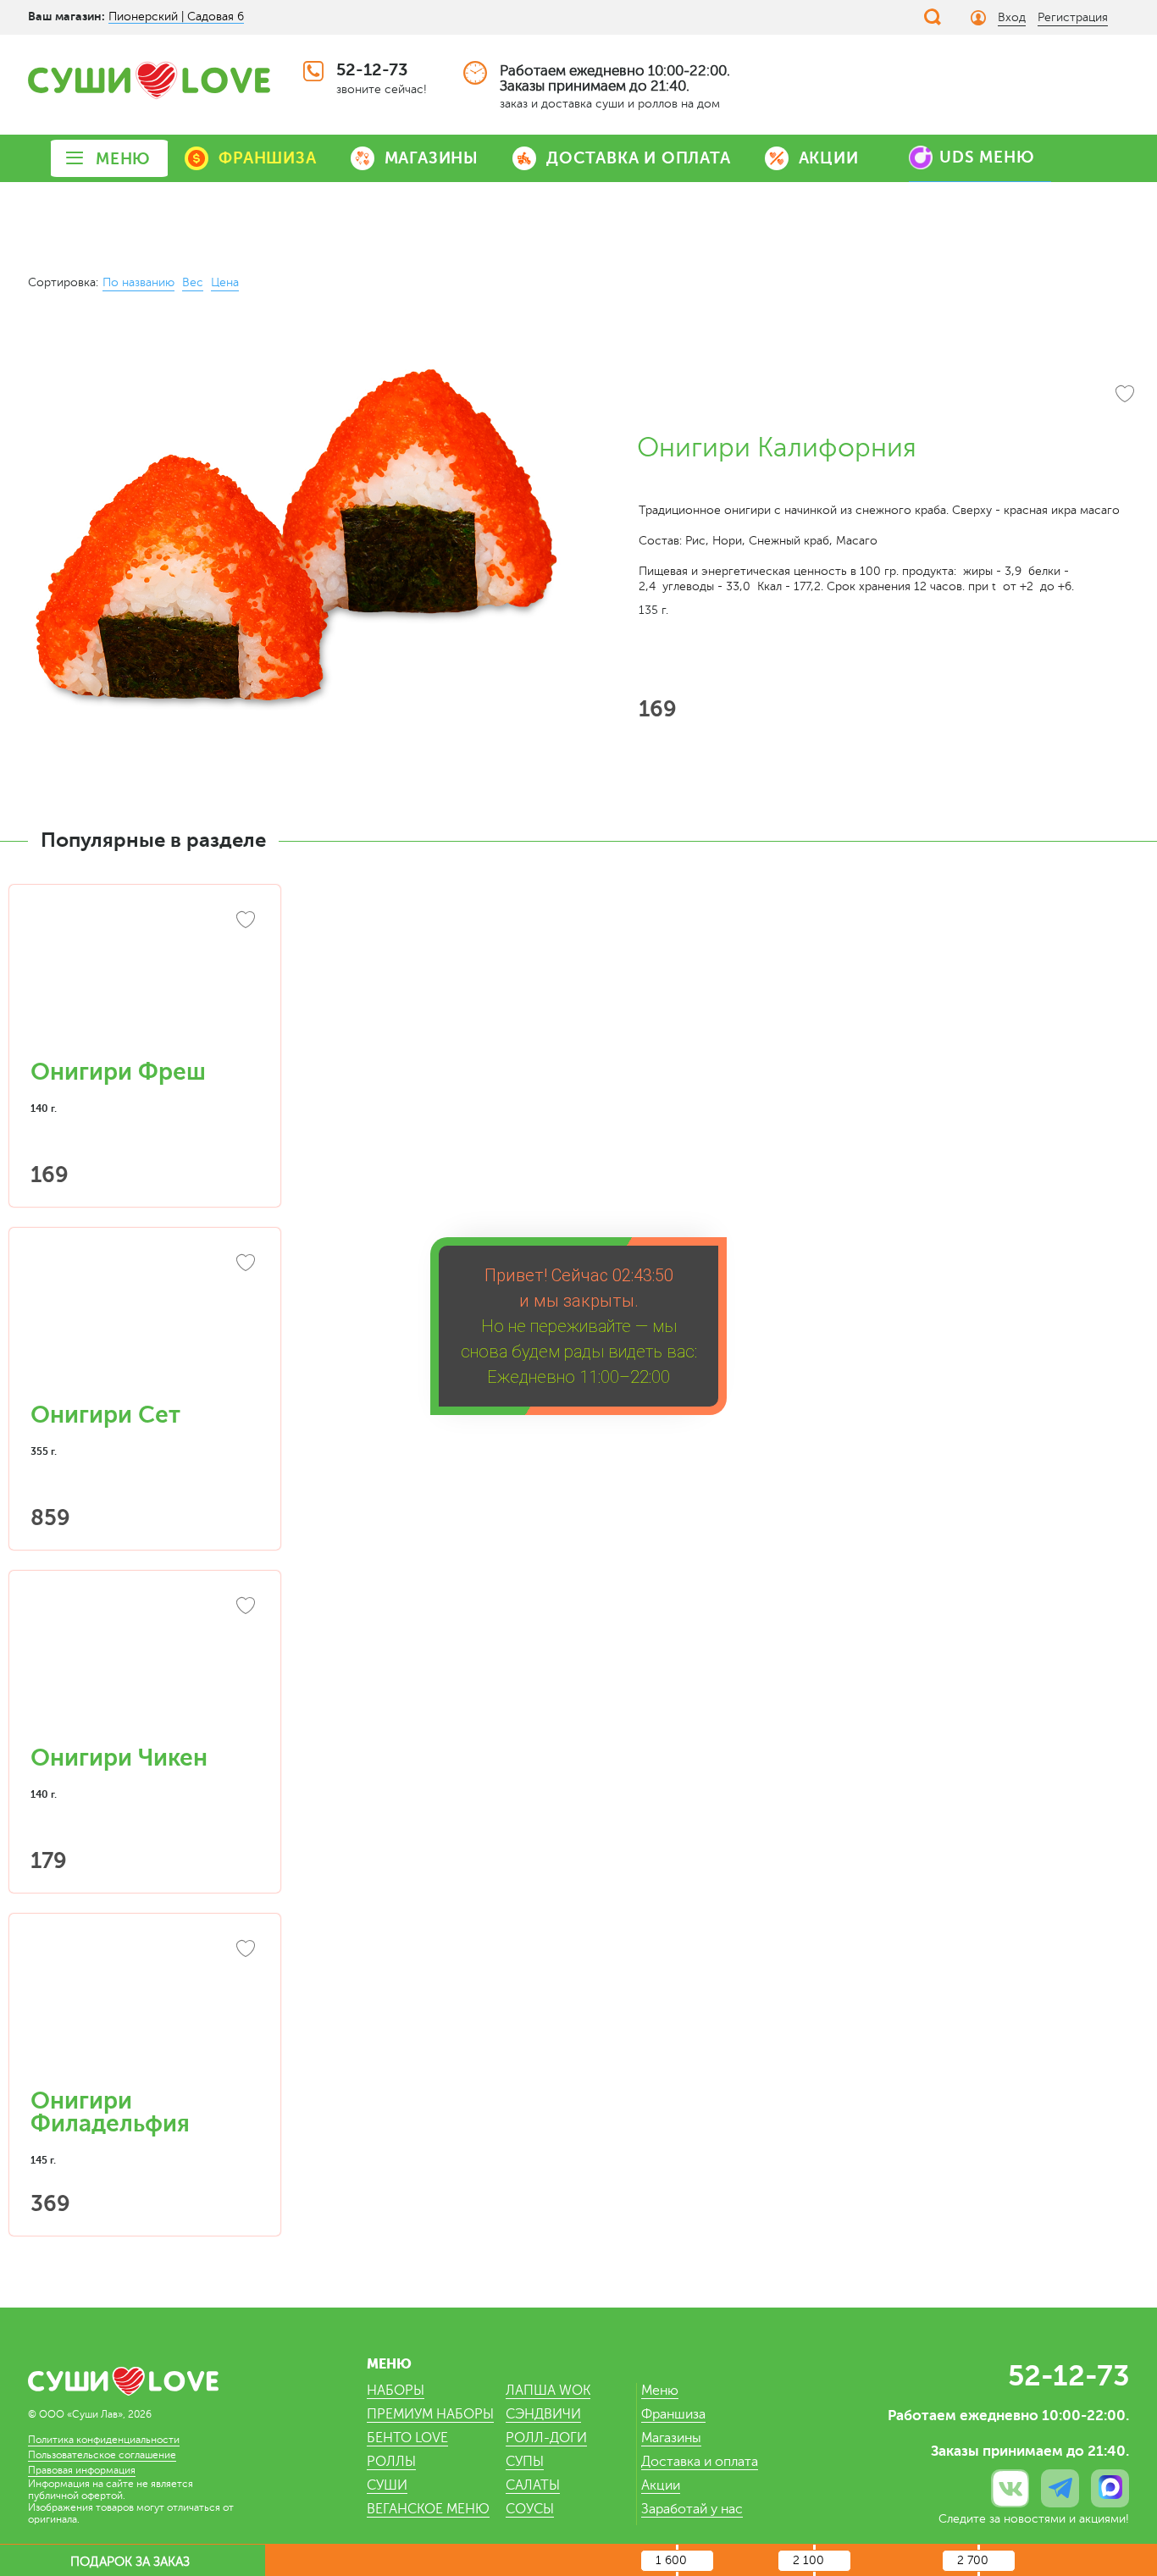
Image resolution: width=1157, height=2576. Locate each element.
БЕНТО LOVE (407, 2438)
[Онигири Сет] (145, 1324)
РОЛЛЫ (391, 2462)
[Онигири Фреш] (145, 981)
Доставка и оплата (700, 2462)
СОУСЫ (530, 2509)
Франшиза (673, 2414)
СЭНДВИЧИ (543, 2414)
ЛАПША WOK (548, 2391)
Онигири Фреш (118, 1072)
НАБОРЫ (396, 2391)
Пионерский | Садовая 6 (176, 17)
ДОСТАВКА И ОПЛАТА (639, 158)
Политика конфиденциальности (104, 2440)
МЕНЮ (123, 159)
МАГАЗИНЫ (432, 158)
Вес (193, 282)
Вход (1012, 17)
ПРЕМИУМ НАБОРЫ (430, 2414)
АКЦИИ (829, 158)
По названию (138, 282)
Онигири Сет (105, 1415)
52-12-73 (372, 70)
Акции (661, 2485)
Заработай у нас (692, 2509)
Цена (225, 282)
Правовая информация (82, 2470)
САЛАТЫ (533, 2485)
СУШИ (387, 2485)
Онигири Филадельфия (110, 2112)
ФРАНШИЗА (267, 158)
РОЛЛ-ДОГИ (546, 2438)
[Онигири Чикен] (145, 1667)
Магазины (671, 2438)
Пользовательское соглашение (102, 2455)
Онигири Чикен (119, 1758)
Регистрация (1073, 17)
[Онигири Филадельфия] (145, 2009)
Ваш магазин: (66, 16)
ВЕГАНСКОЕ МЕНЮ (428, 2509)
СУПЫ (525, 2462)
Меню (660, 2391)
